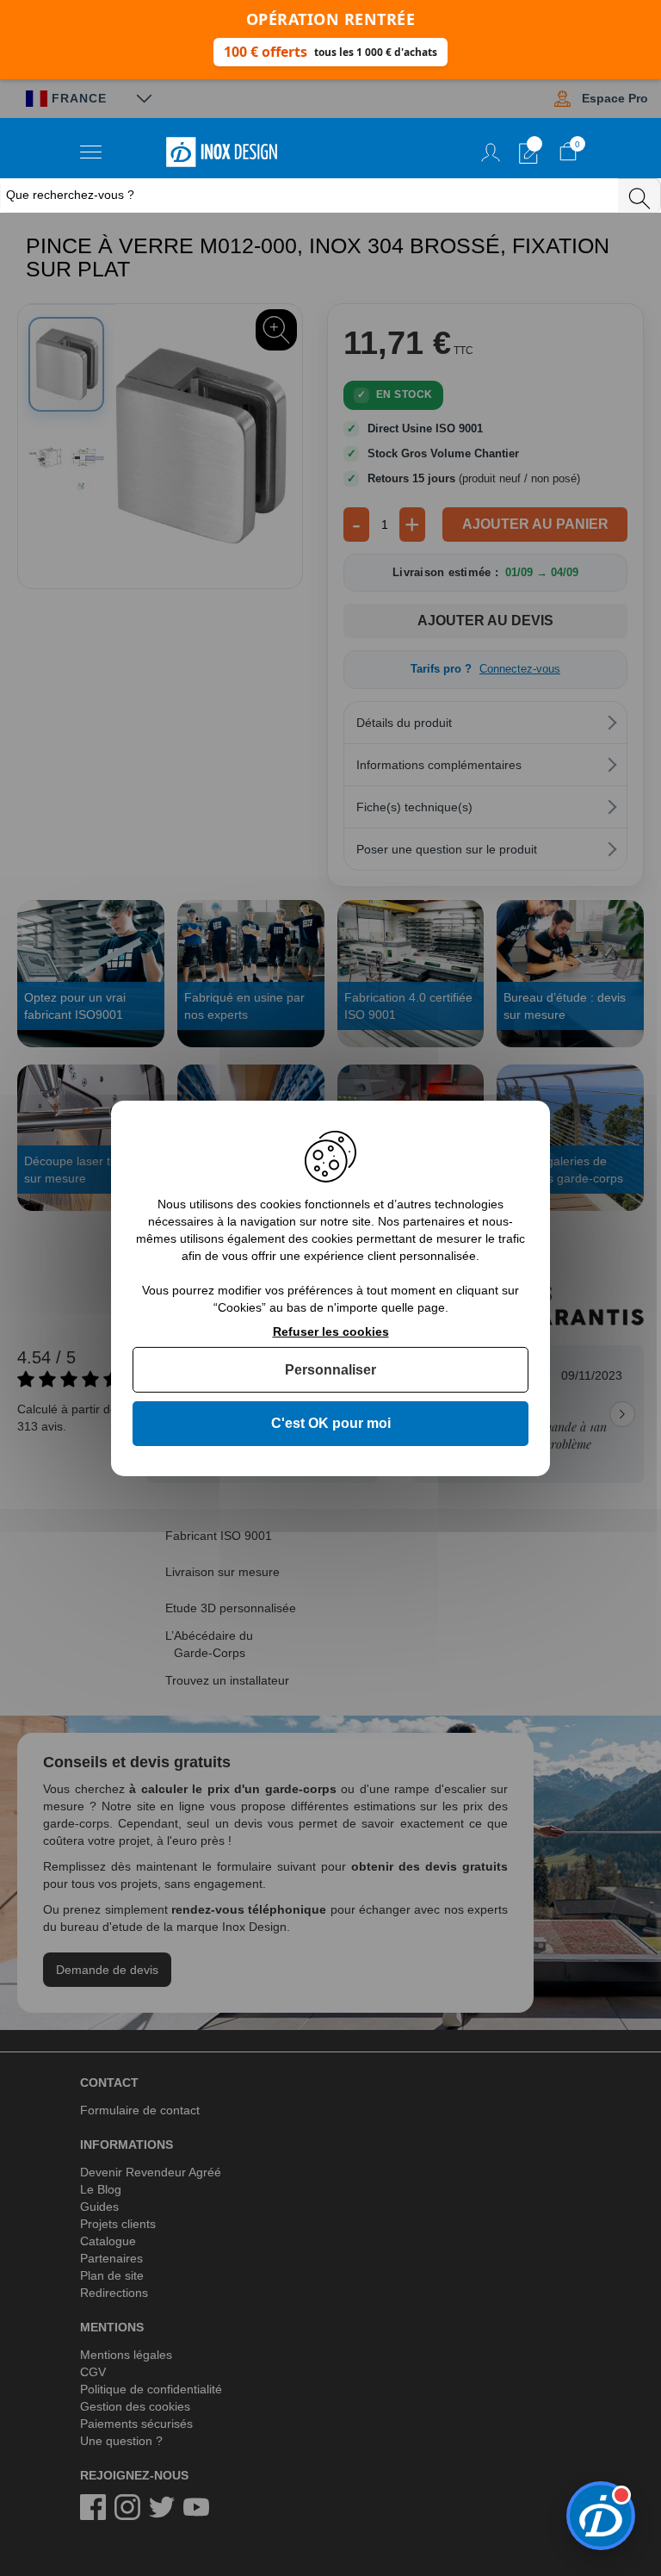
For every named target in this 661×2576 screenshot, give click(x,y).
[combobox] (311, 196)
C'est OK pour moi (331, 1423)
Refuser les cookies (331, 1331)
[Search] (639, 196)
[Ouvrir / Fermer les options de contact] (601, 2516)
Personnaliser (330, 1370)
